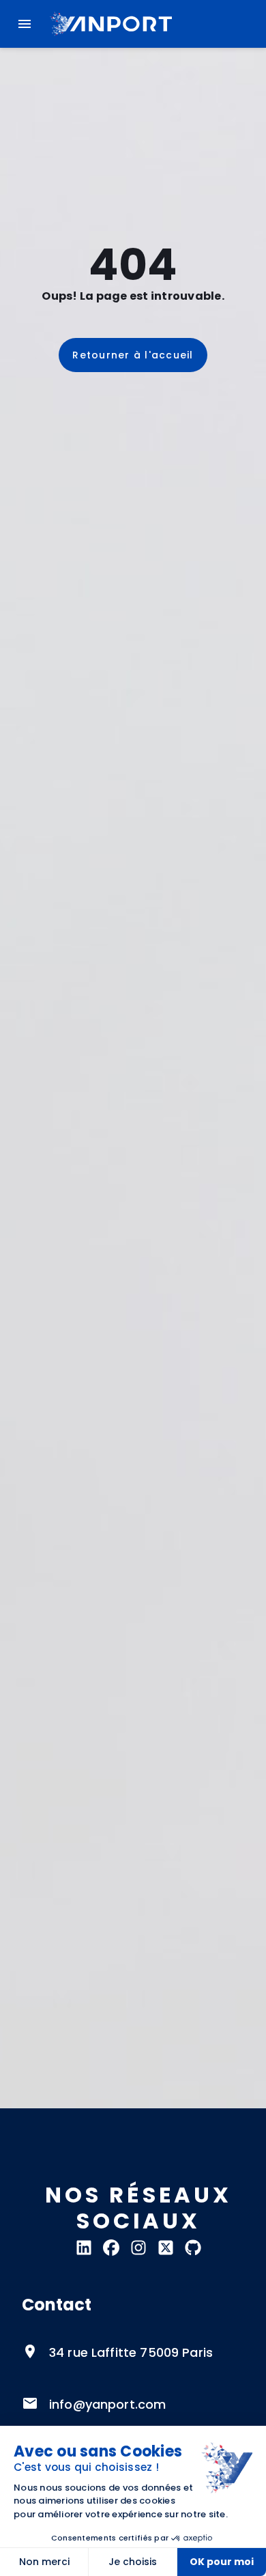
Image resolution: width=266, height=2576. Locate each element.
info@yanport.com (107, 2404)
